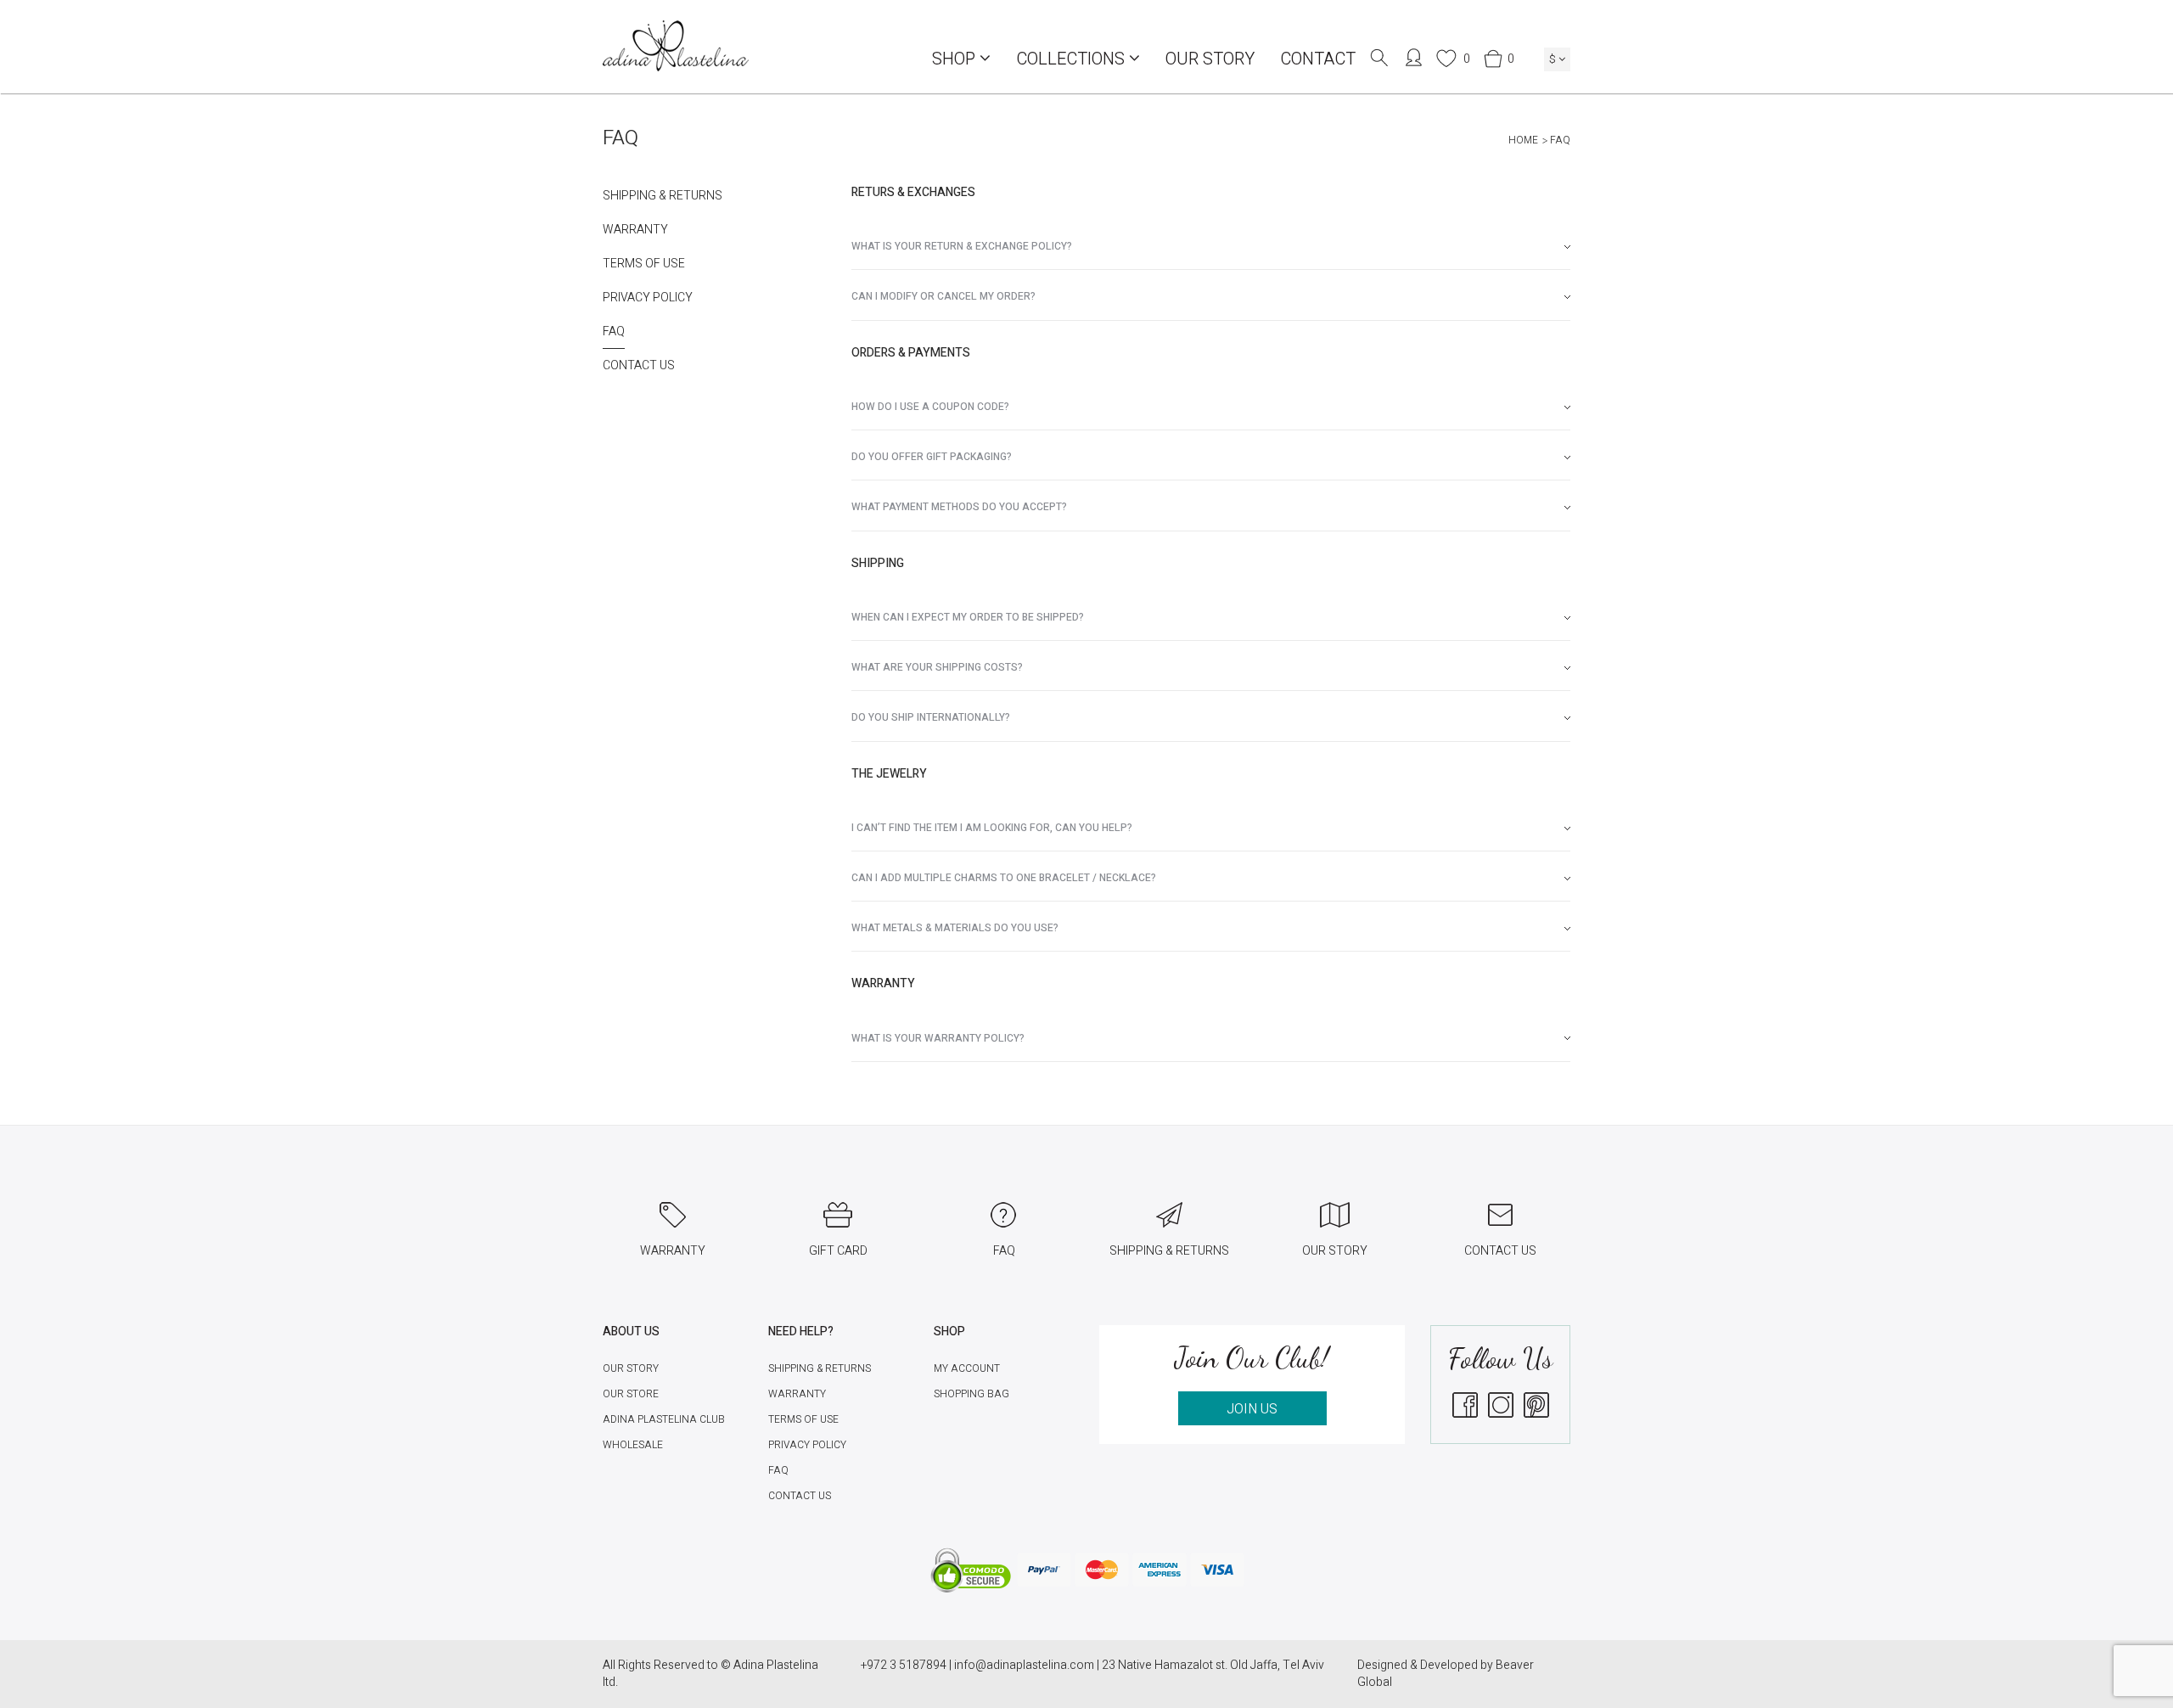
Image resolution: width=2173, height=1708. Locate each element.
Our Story (1210, 59)
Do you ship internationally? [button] (931, 717)
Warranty (635, 230)
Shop (956, 59)
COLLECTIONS (1072, 59)
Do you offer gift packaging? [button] (932, 457)
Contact (1318, 59)
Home (1523, 140)
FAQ (614, 332)
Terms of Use (644, 264)
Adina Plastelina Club (664, 1419)
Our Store (631, 1394)
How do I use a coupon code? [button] (930, 407)
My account (967, 1368)
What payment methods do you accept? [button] (959, 507)
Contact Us (639, 366)
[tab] (1211, 247)
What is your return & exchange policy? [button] (962, 246)
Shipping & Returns (663, 196)
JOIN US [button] (1252, 1409)
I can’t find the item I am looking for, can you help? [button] (992, 828)
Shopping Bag (971, 1394)
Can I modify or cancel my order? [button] (943, 296)
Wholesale (633, 1445)
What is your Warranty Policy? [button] (938, 1038)
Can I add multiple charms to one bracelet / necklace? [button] (1004, 878)
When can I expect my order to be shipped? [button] (968, 617)
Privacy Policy (648, 298)
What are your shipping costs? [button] (937, 667)
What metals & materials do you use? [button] (955, 928)
